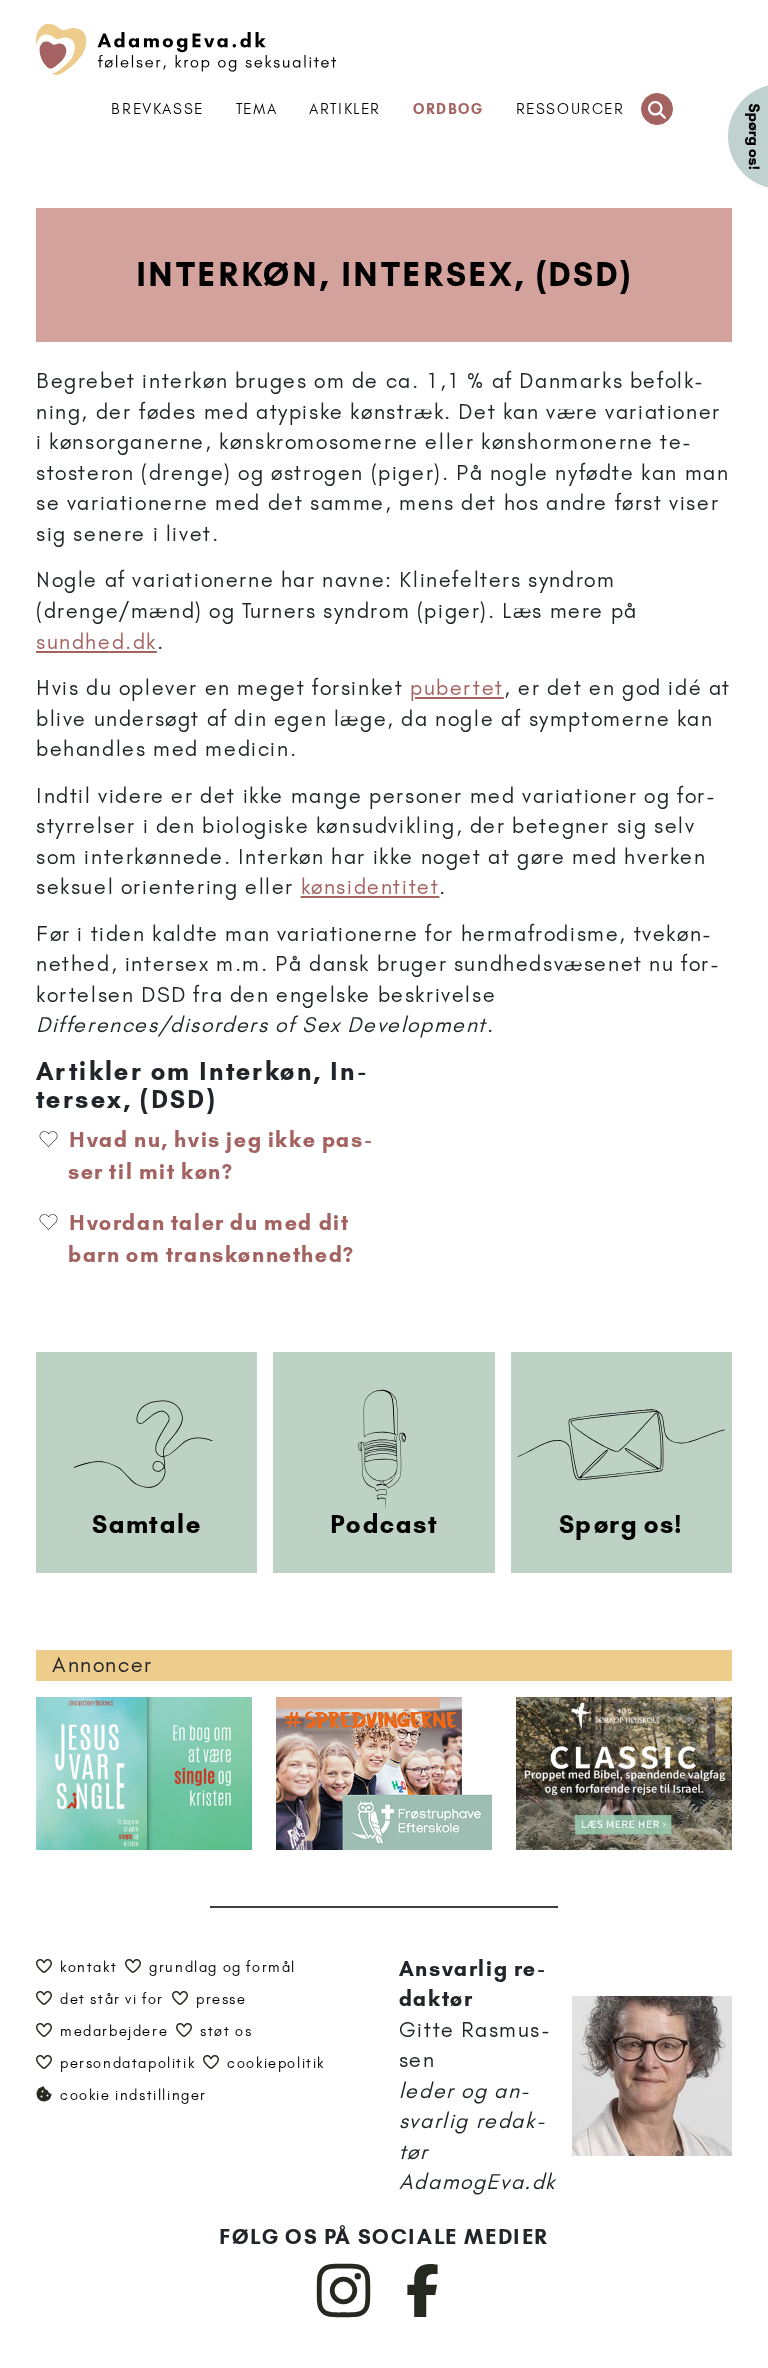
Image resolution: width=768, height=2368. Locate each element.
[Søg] (657, 109)
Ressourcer (570, 109)
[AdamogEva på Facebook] (423, 2313)
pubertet (457, 687)
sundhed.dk (96, 641)
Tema (256, 109)
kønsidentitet (370, 886)
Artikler (345, 109)
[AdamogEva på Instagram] (344, 2313)
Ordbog (448, 109)
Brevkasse (157, 109)
